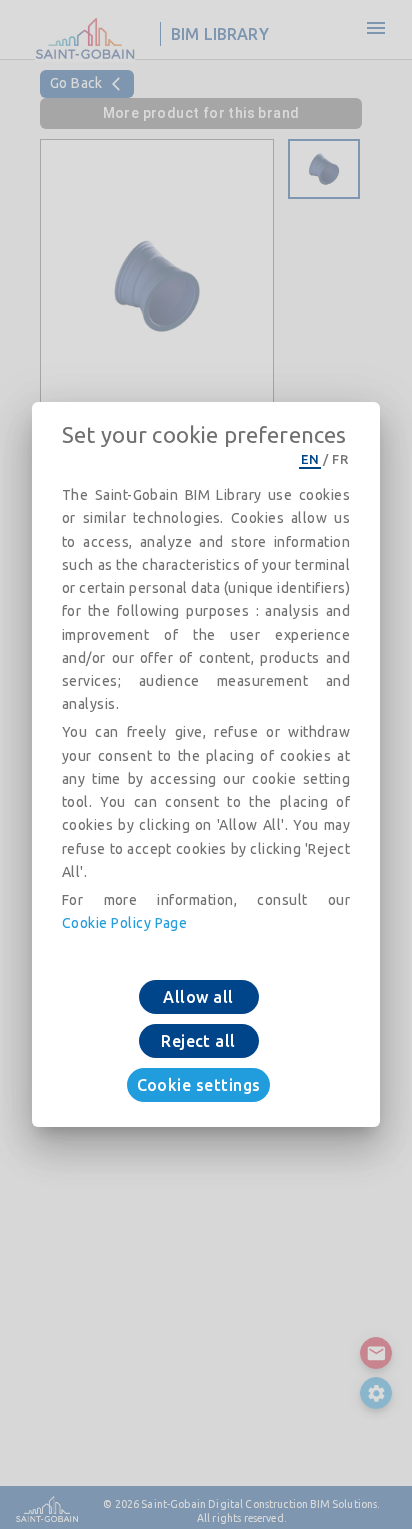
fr (340, 459)
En (310, 459)
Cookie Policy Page (124, 923)
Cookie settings (199, 1085)
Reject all (198, 1041)
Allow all (198, 997)
